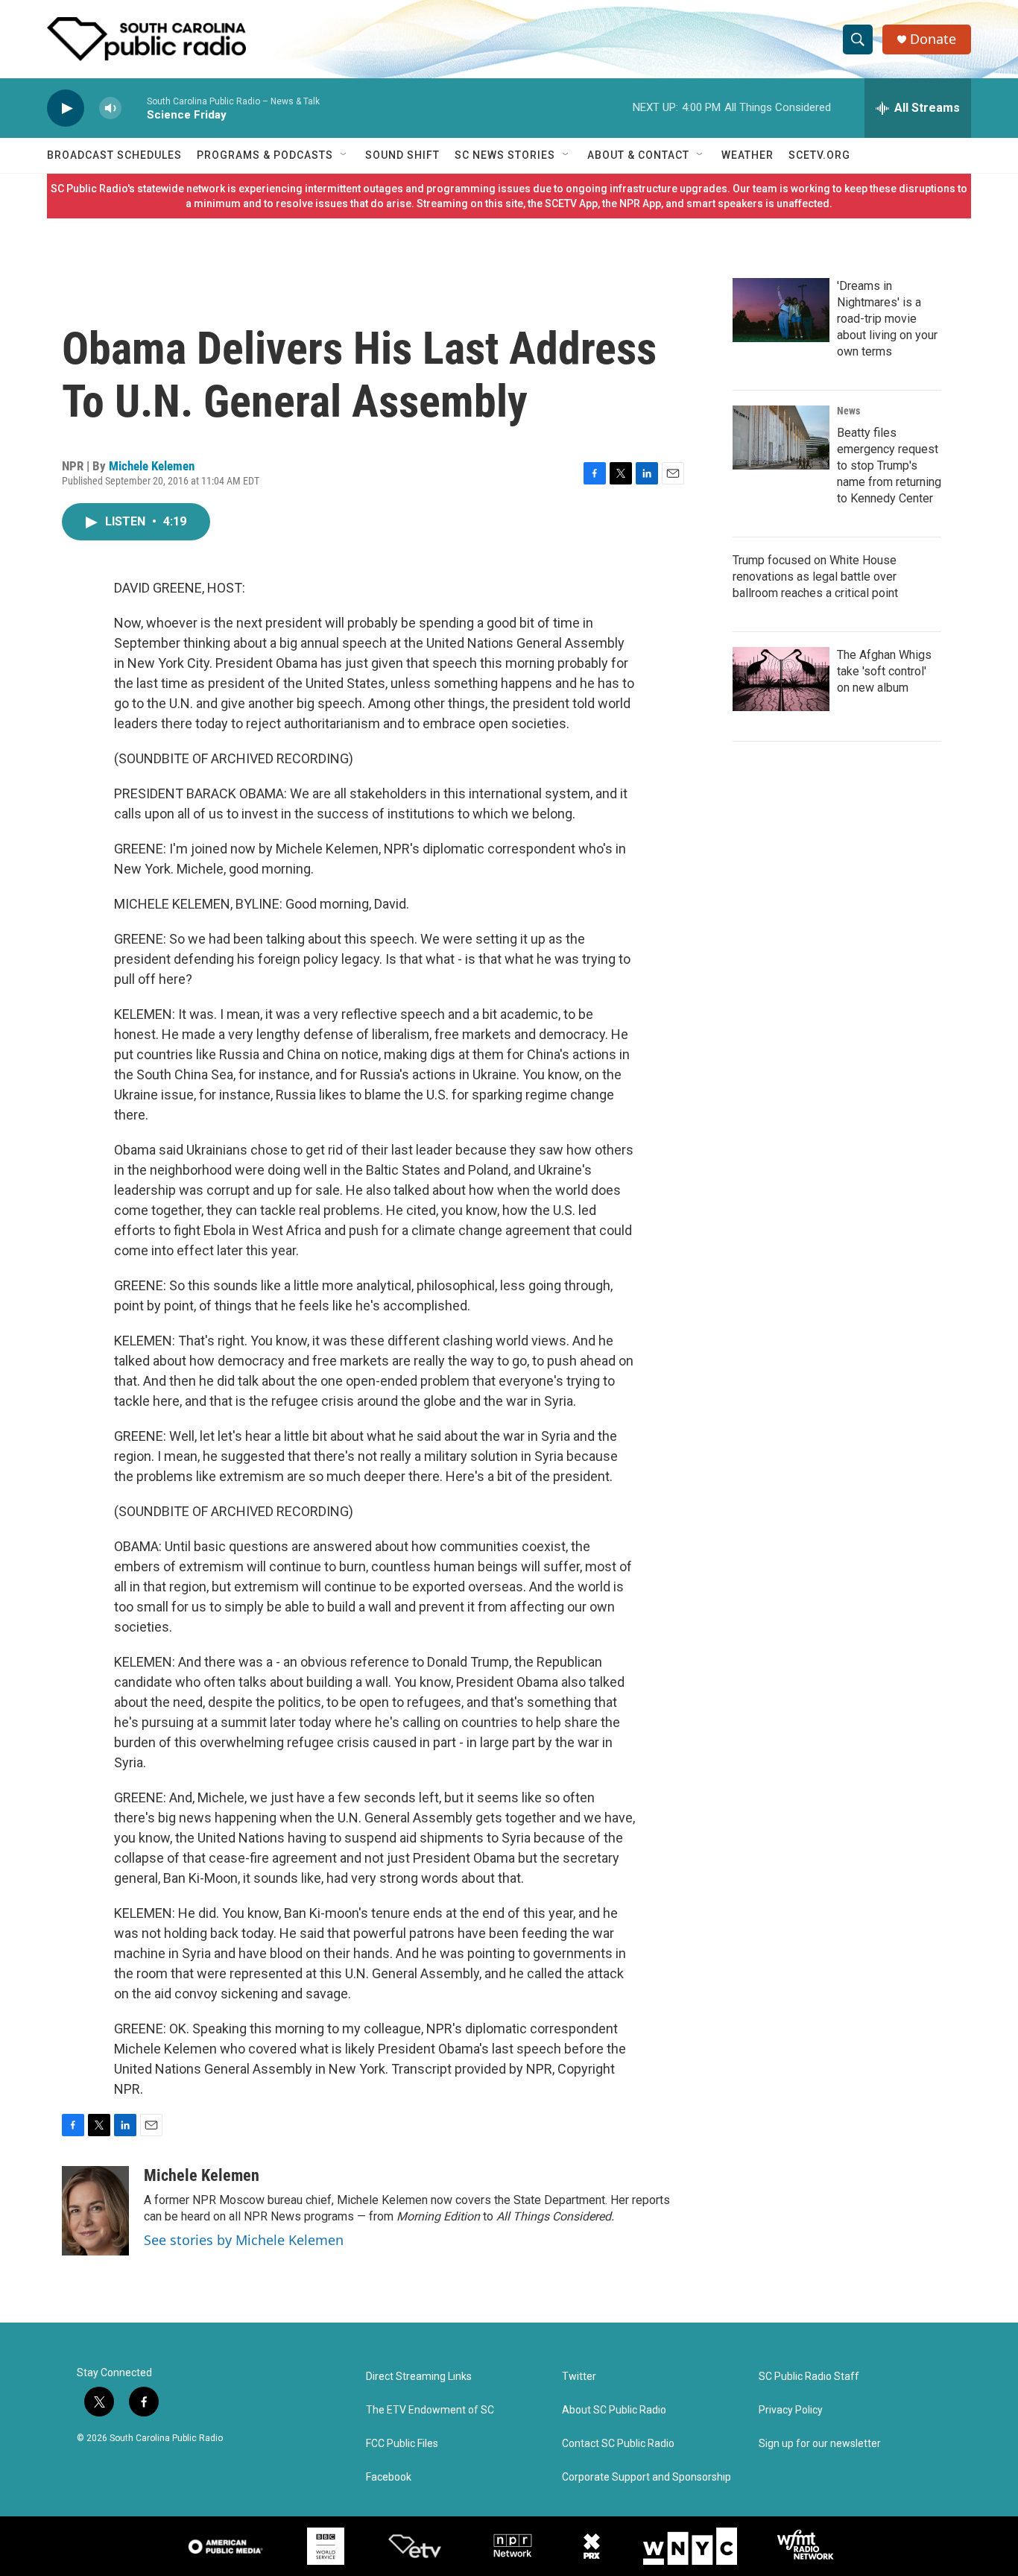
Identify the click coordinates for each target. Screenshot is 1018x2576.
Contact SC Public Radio (618, 2444)
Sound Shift (402, 155)
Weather (747, 155)
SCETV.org (819, 155)
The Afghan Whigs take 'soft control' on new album (884, 671)
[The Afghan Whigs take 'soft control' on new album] (781, 679)
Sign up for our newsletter (820, 2444)
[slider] (134, 108)
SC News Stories (505, 155)
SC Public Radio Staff (809, 2377)
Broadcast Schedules (114, 155)
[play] (66, 108)
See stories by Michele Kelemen (244, 2240)
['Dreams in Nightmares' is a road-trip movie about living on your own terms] (781, 310)
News (848, 411)
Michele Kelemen (152, 466)
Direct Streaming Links (419, 2377)
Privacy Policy (791, 2410)
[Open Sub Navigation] (344, 155)
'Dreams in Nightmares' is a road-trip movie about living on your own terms (887, 319)
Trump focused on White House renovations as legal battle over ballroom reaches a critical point (815, 577)
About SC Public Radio (614, 2410)
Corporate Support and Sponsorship (646, 2477)
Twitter (579, 2377)
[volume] (110, 108)
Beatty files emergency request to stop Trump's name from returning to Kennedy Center (889, 465)
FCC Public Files (402, 2444)
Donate (933, 39)
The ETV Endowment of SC (430, 2410)
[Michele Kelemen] (95, 2211)
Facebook (389, 2477)
